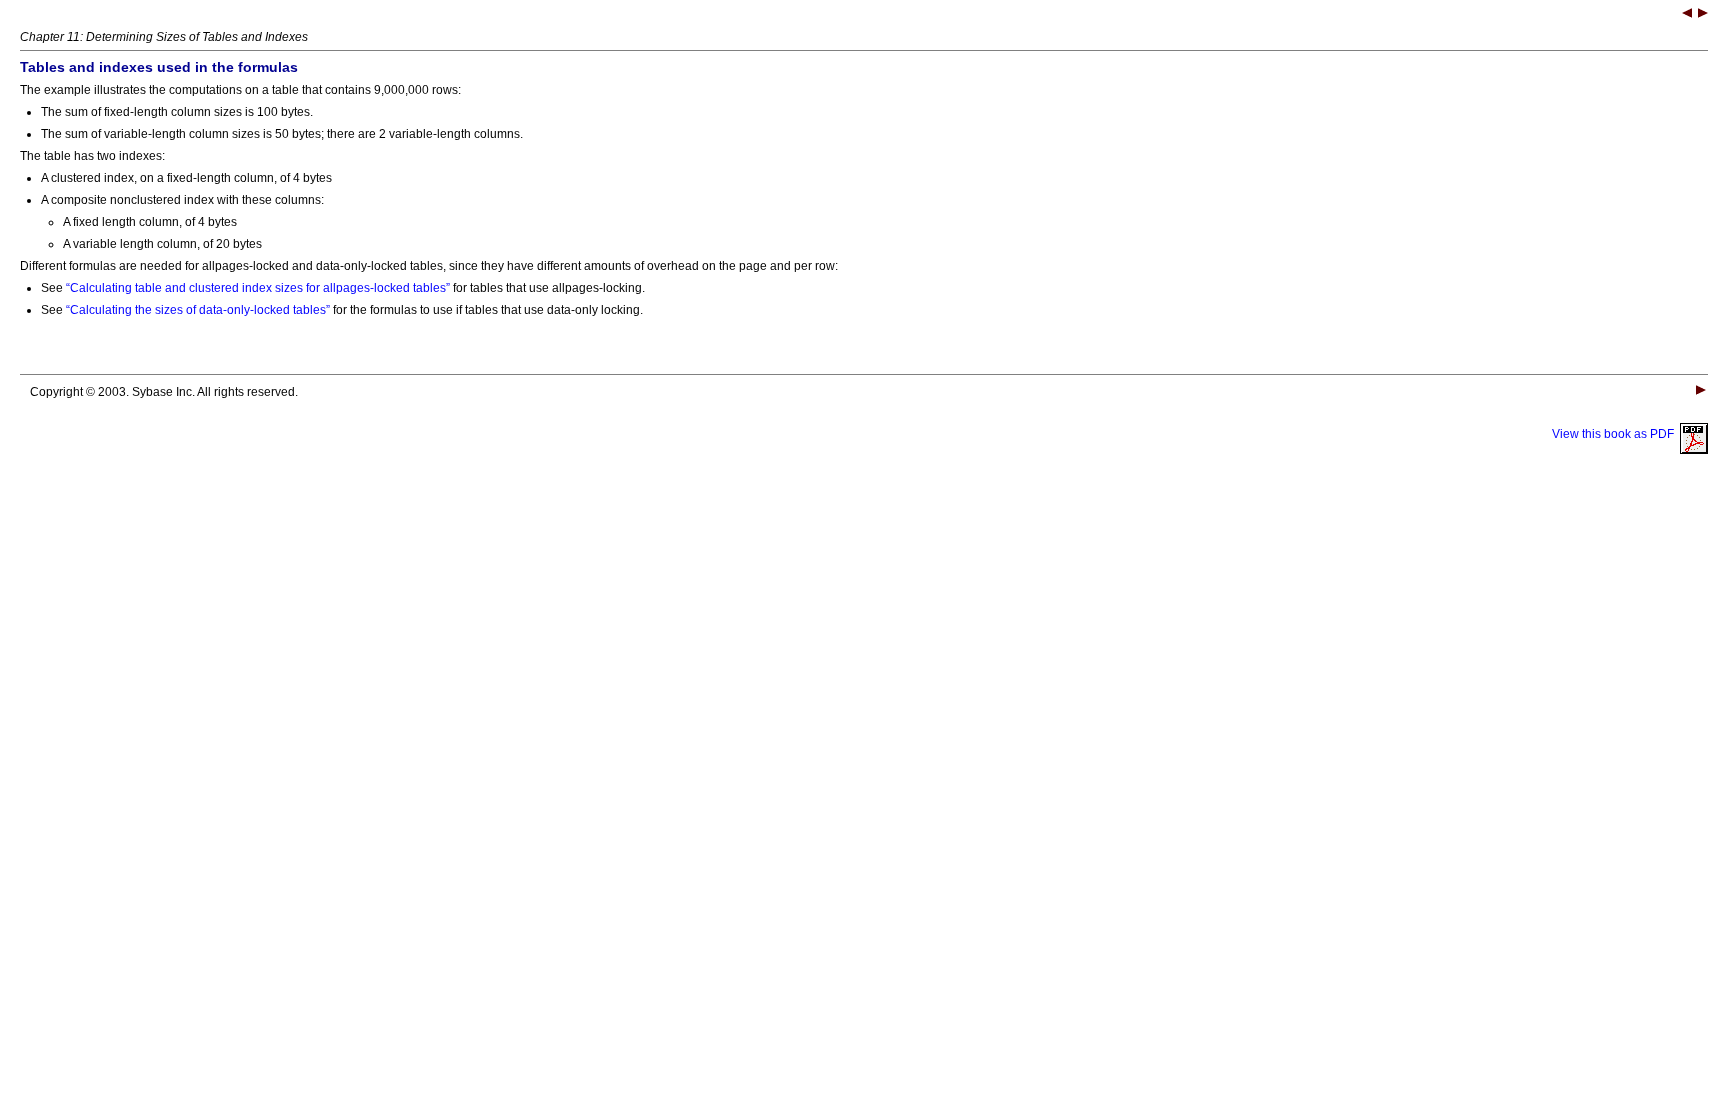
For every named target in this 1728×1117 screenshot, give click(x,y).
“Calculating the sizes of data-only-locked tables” (198, 310)
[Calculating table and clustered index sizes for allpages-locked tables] (1703, 15)
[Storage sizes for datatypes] (1687, 15)
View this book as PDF (1616, 434)
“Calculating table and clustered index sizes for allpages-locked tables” (258, 288)
